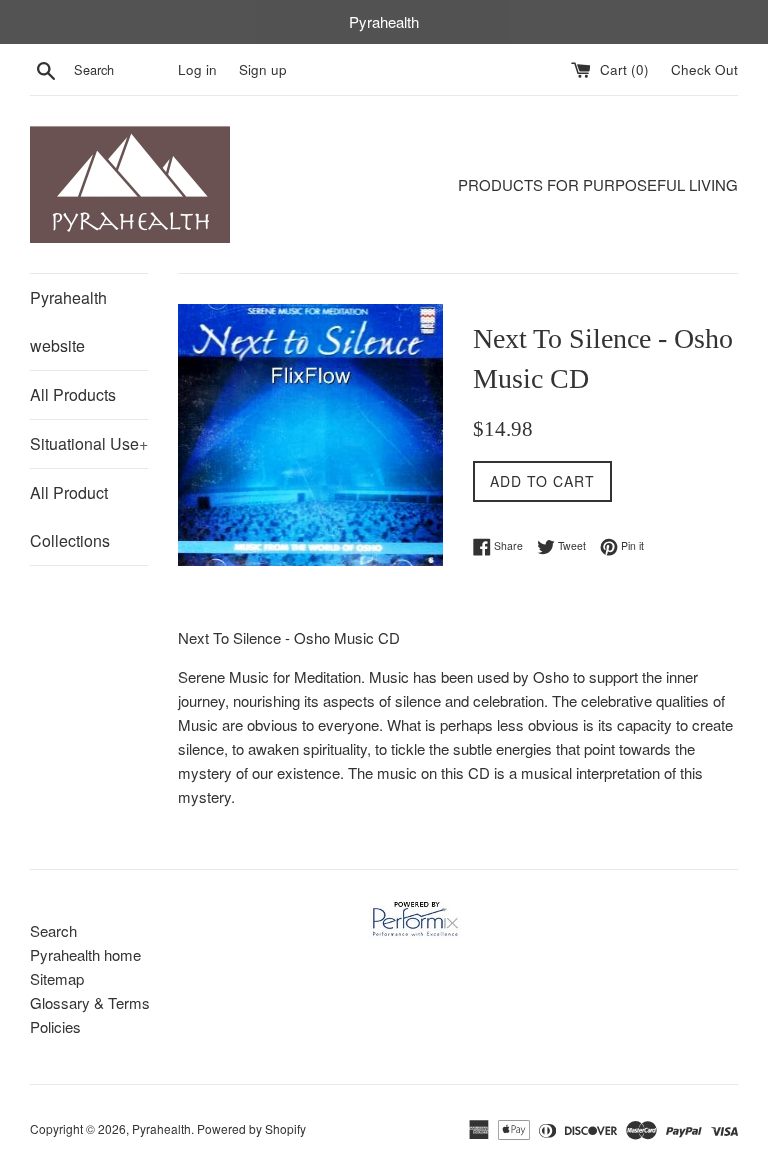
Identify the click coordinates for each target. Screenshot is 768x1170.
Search (53, 930)
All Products (73, 394)
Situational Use (89, 443)
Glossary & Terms (90, 1002)
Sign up (263, 69)
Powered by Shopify (251, 1128)
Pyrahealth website (68, 321)
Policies (55, 1026)
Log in (197, 69)
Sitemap (57, 978)
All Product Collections (70, 516)
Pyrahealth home (85, 954)
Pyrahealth (161, 1128)
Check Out (704, 69)
